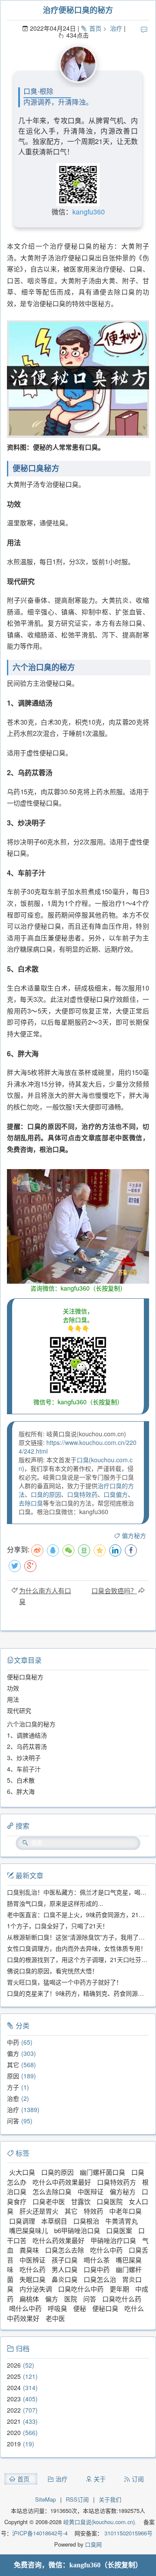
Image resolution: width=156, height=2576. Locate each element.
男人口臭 (65, 2269)
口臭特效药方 (117, 2182)
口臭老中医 (49, 2201)
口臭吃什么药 (122, 2299)
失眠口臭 (32, 2279)
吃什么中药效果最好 (62, 2182)
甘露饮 (81, 2201)
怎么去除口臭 (52, 2191)
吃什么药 (32, 2269)
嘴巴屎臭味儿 (29, 2230)
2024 (14, 2387)
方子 (13, 2087)
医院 (71, 2299)
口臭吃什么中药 (81, 2289)
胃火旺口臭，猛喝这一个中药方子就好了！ (65, 1982)
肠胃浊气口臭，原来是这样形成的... (55, 1903)
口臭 (83, 1460)
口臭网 (93, 2544)
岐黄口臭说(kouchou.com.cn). (100, 2522)
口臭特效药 (82, 1494)
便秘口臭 (105, 2308)
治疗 (116, 28)
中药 (13, 2042)
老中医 (55, 2318)
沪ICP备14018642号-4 (40, 2533)
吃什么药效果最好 (58, 2240)
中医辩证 (91, 2191)
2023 (14, 2399)
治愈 (13, 2098)
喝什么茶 (97, 2260)
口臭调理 (22, 2221)
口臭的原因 (46, 1494)
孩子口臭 (65, 2260)
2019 (14, 2444)
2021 (14, 2421)
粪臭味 (29, 2250)
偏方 (13, 2053)
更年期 (119, 2289)
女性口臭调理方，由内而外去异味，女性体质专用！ (77, 1948)
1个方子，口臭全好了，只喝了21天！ (58, 1926)
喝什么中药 (25, 2308)
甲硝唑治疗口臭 (113, 2240)
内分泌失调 (36, 2289)
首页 (95, 28)
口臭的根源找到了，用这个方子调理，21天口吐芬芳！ (80, 1959)
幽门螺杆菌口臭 (102, 2172)
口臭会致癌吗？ (114, 1590)
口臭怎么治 (100, 2279)
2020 (14, 2432)
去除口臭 (31, 1503)
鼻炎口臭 (65, 2279)
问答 (13, 2121)
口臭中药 (97, 2269)
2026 (14, 2365)
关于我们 (110, 2499)
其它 (13, 2065)
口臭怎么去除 (65, 2250)
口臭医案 (119, 2230)
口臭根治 (86, 2221)
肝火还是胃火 (39, 2211)
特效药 (93, 2211)
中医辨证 (32, 2260)
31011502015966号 (128, 2533)
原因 (13, 2076)
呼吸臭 (57, 2308)
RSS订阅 (77, 2499)
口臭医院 (110, 2201)
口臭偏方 (116, 1494)
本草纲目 (54, 2221)
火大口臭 (22, 2172)
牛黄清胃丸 (122, 2221)
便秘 (80, 2308)
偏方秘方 (134, 1535)
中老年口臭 (125, 2211)
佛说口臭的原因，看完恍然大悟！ (52, 1971)
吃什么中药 (106, 2250)
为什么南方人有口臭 (45, 1596)
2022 (14, 2410)
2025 (14, 2376)
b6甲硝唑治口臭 (77, 2230)
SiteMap (45, 2499)
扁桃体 (29, 2299)
